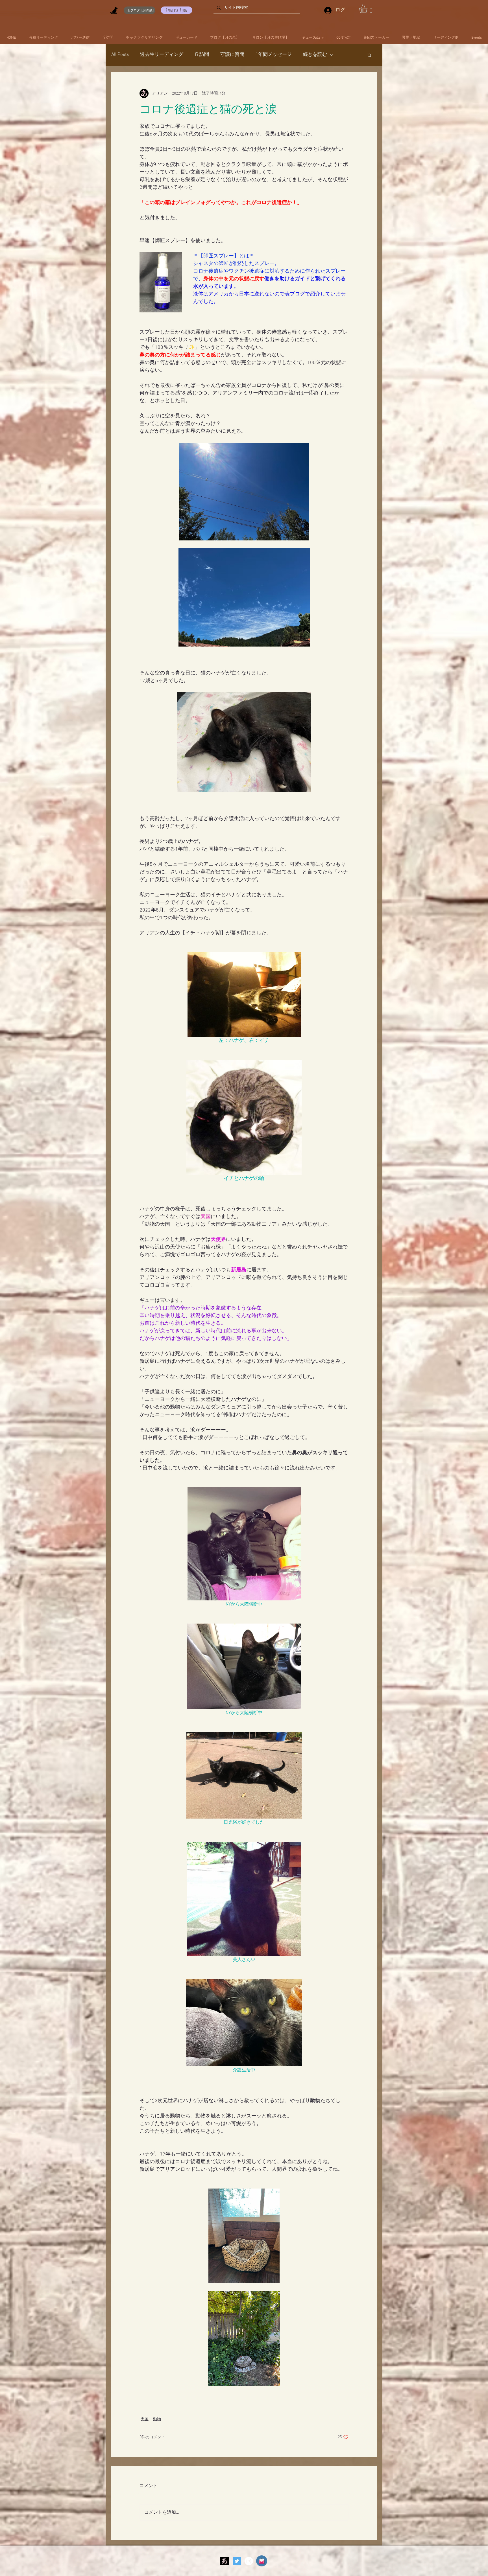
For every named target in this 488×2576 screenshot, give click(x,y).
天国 (145, 2419)
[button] (368, 9)
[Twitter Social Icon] (237, 2561)
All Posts (120, 55)
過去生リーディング (162, 55)
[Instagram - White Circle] (249, 2561)
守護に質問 (232, 55)
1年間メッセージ (274, 55)
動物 (157, 2419)
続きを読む (315, 55)
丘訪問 (202, 55)
